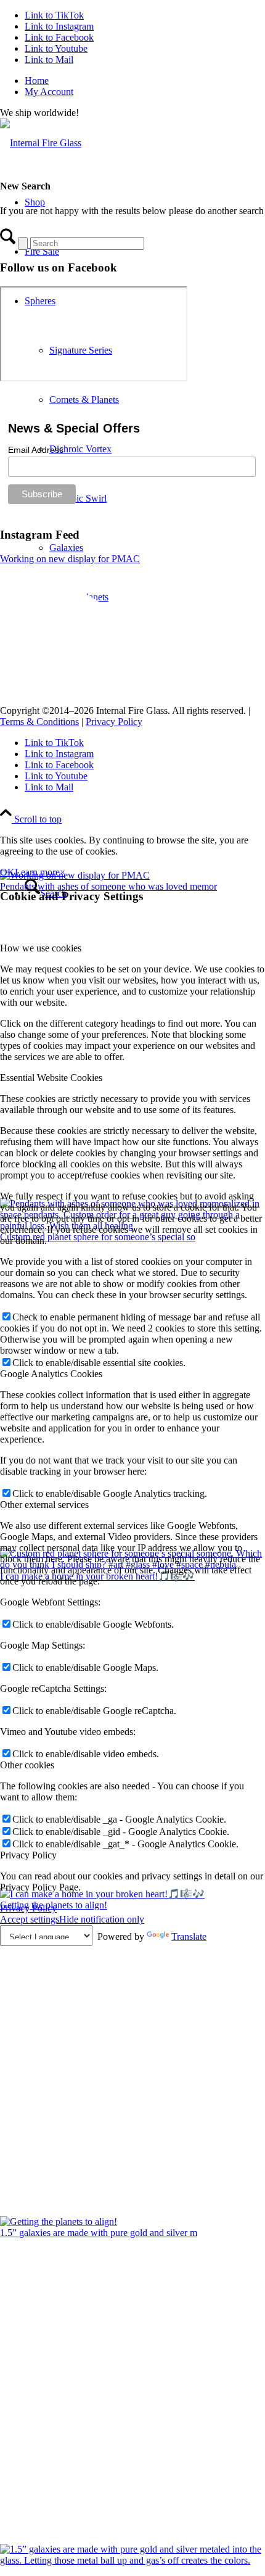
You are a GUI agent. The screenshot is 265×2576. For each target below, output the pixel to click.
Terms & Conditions (39, 722)
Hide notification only (102, 1919)
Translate (189, 1936)
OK (7, 872)
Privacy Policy (114, 722)
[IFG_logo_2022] (41, 143)
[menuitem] (145, 81)
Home (37, 81)
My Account (49, 92)
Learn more (37, 872)
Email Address (36, 450)
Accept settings (30, 1919)
